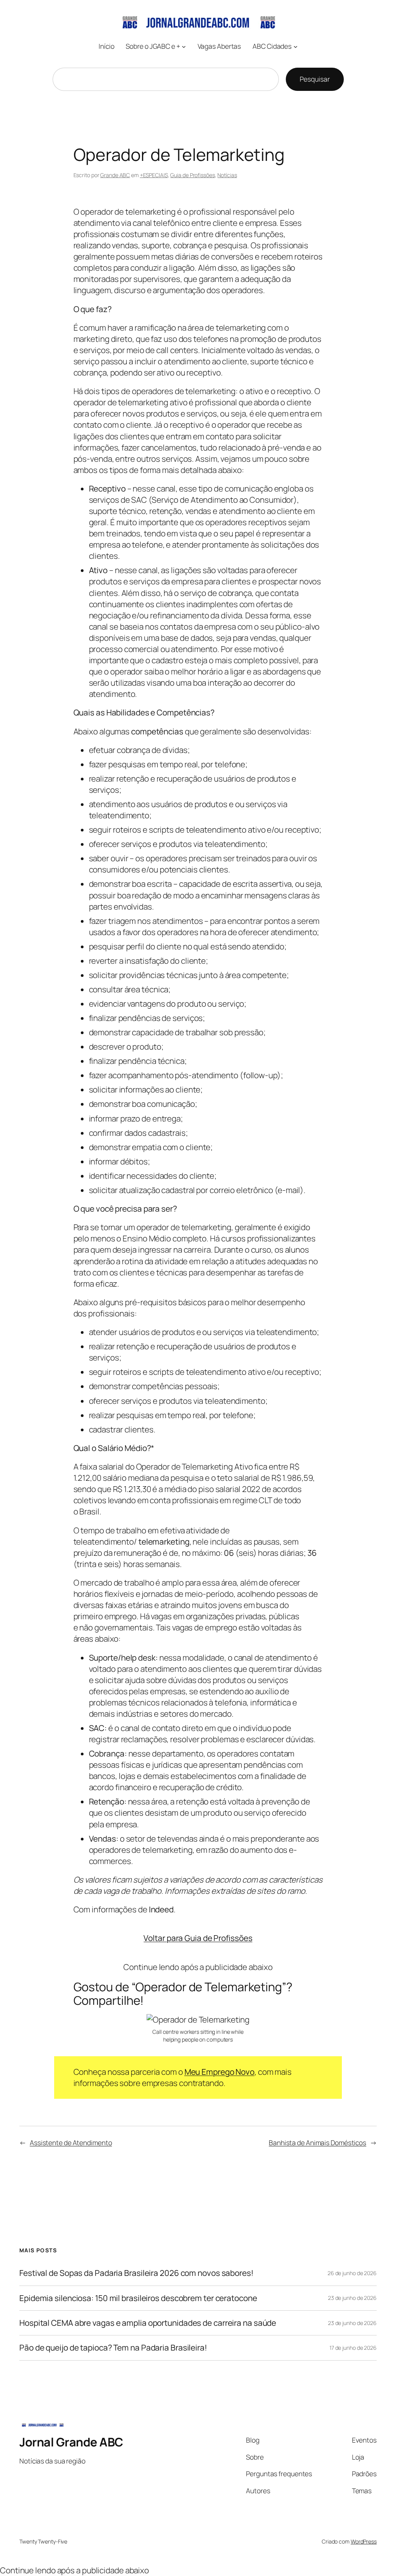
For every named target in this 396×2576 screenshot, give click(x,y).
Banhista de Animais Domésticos (317, 2142)
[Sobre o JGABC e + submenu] (184, 46)
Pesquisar (315, 79)
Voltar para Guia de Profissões (198, 1938)
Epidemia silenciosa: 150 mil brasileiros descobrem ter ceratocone (138, 2298)
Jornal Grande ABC (71, 2442)
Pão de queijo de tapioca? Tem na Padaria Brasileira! (113, 2348)
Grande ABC (115, 175)
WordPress (364, 2541)
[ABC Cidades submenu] (295, 46)
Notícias (227, 175)
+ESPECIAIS (154, 175)
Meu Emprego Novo (219, 2072)
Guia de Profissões (192, 175)
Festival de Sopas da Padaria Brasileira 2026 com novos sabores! (137, 2273)
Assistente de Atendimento (71, 2142)
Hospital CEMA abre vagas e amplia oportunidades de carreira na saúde (148, 2323)
